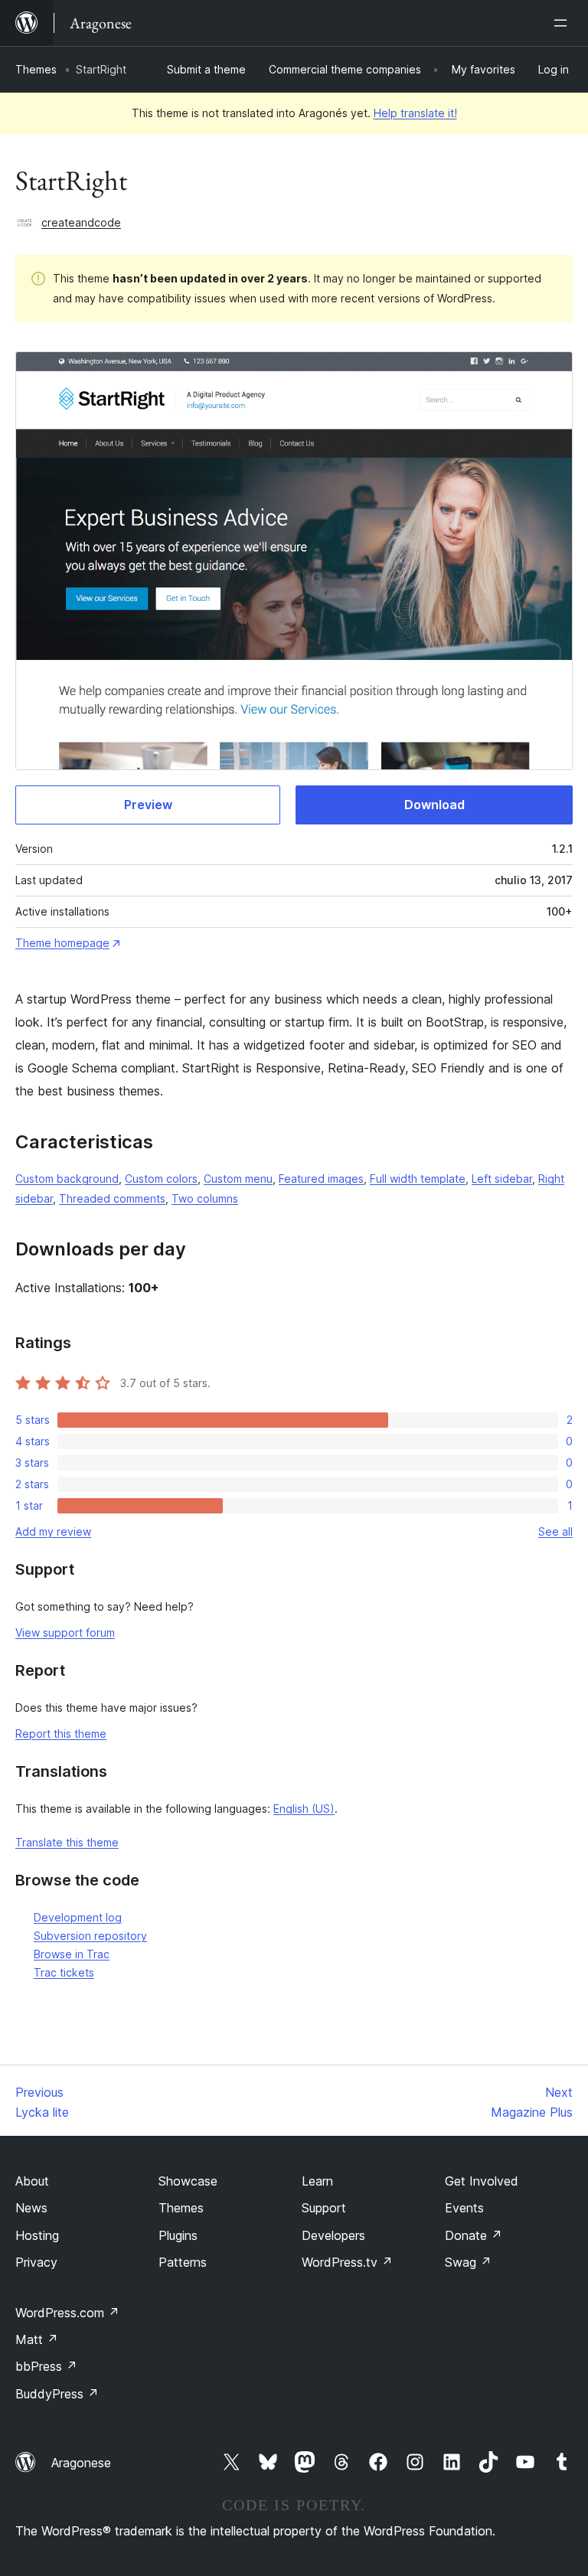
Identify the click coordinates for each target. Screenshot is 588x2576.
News (31, 2208)
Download (434, 805)
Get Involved (482, 2181)
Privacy (36, 2262)
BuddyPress (57, 2394)
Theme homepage (62, 943)
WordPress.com (67, 2313)
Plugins (178, 2235)
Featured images (321, 1179)
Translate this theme (67, 1842)
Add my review (53, 1531)
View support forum (65, 1632)
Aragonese (81, 2463)
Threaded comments (112, 1198)
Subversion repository (90, 1936)
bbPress (46, 2366)
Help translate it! (415, 113)
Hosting (37, 2235)
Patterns (183, 2262)
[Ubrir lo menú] (563, 23)
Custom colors (161, 1179)
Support (324, 2208)
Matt (37, 2339)
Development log (78, 1917)
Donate (474, 2235)
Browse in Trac (72, 1954)
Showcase (188, 2181)
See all (555, 1531)
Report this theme (61, 1734)
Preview (148, 805)
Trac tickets (64, 1972)
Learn (317, 2181)
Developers (333, 2235)
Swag (468, 2262)
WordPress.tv (347, 2262)
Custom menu (238, 1179)
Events (464, 2208)
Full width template (418, 1179)
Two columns (205, 1198)
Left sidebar (502, 1179)
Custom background (67, 1179)
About (32, 2181)
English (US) (304, 1809)
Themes (36, 69)
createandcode (81, 222)
